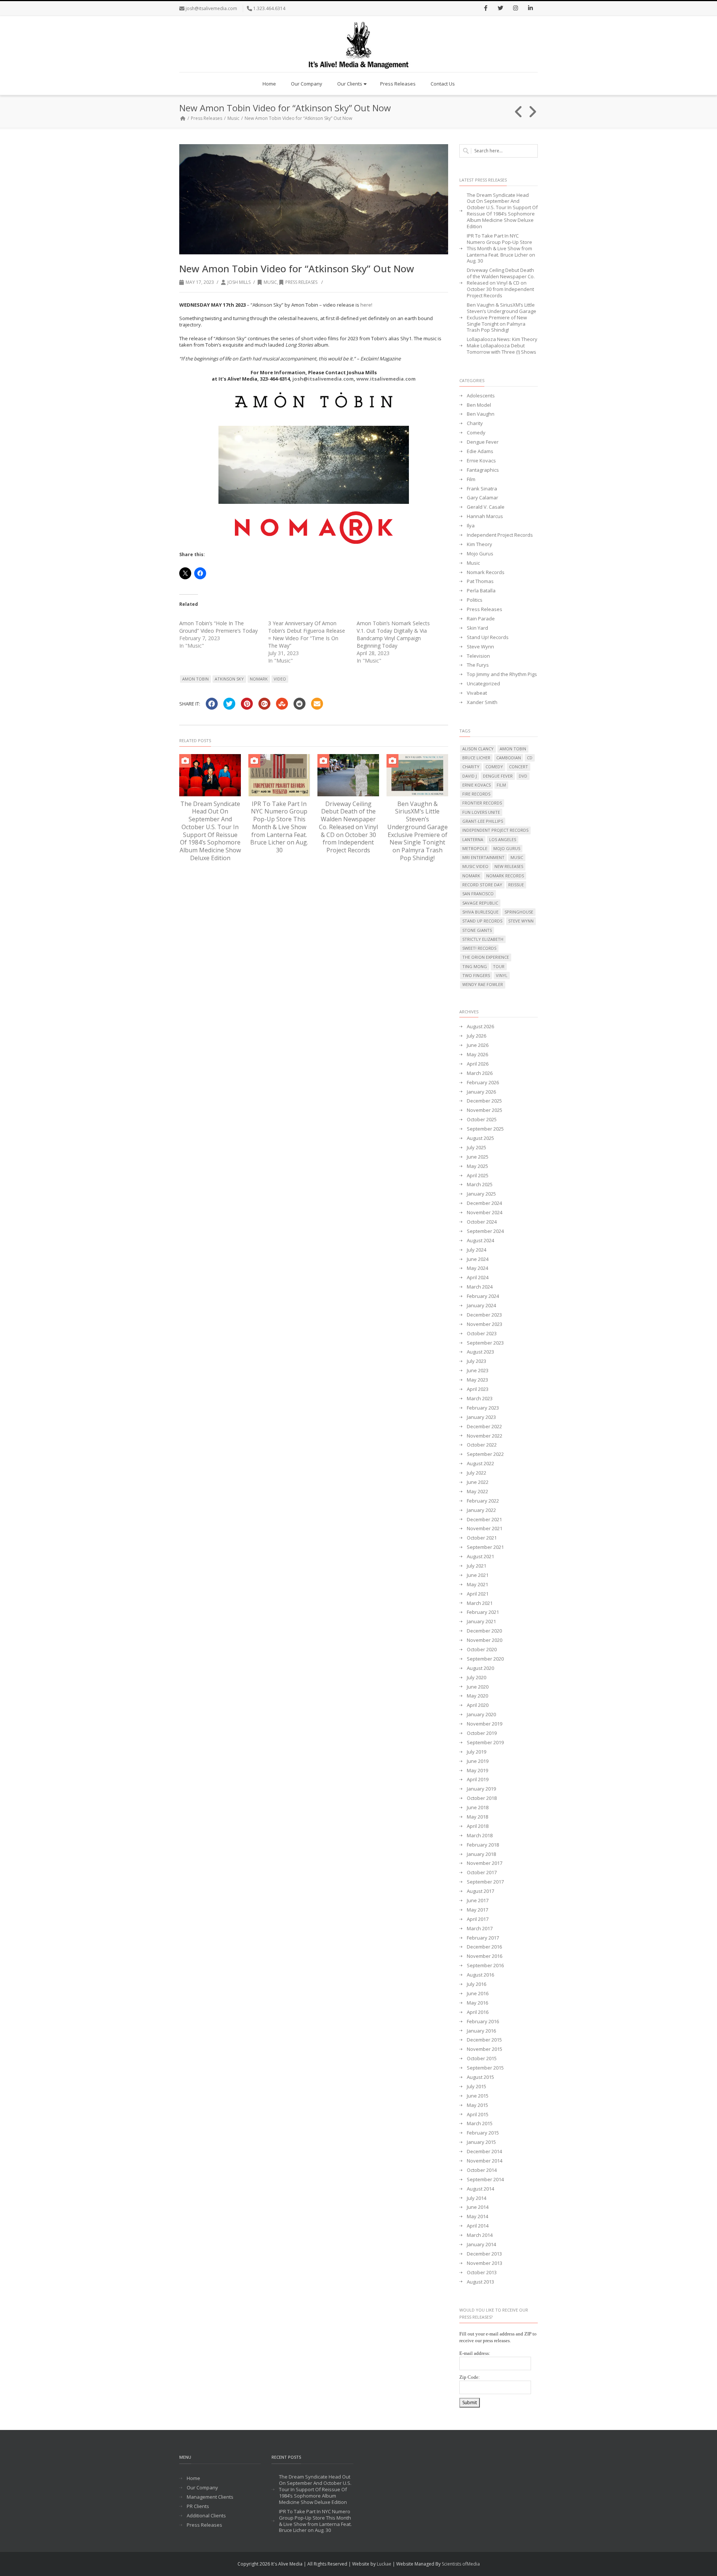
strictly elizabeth (483, 939)
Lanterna (473, 839)
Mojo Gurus (480, 554)
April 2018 (478, 1826)
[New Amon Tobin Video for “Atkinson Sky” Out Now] (314, 199)
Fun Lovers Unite (481, 812)
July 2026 (477, 1036)
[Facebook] (485, 9)
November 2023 (485, 1324)
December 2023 (484, 1315)
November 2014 (485, 2161)
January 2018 (481, 1854)
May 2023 (477, 1380)
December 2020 (484, 1631)
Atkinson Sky (229, 679)
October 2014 (482, 2170)
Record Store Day (482, 885)
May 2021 (477, 1585)
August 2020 (480, 1668)
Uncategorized (483, 684)
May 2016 (477, 2003)
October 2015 (482, 2059)
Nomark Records (486, 572)
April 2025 (478, 1176)
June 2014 (478, 2207)
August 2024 (480, 1241)
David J (470, 776)
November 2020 (485, 1640)
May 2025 (477, 1166)
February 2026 (483, 1083)
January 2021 (481, 1622)
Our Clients (350, 84)
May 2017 (477, 1910)
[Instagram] (515, 9)
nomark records (505, 876)
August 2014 (480, 2189)
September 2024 (485, 1231)
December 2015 (484, 2040)
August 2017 (480, 1891)
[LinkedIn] (530, 9)
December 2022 (484, 1427)
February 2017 (483, 1938)
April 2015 (478, 2115)
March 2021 (480, 1603)
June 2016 (478, 1994)
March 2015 (480, 2124)
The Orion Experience (486, 957)
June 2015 (478, 2096)
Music (233, 118)
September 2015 (485, 2068)
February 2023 (483, 1408)
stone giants (477, 930)
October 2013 (482, 2273)
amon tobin (195, 679)
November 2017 (485, 1863)
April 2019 (478, 1780)
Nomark (259, 679)
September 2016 (485, 1966)
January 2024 (481, 1306)
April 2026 (478, 1064)
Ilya (471, 526)
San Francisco (478, 894)
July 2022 (477, 1473)
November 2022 (485, 1436)
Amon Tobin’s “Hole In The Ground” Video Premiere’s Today (218, 627)
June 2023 (478, 1371)
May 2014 (477, 2217)
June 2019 (478, 1761)
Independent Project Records (500, 535)
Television (478, 656)
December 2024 (484, 1203)
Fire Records (476, 794)
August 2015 (480, 2077)
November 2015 (485, 2049)
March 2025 (480, 1185)
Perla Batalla (481, 591)
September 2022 (485, 1454)
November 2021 (485, 1529)
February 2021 (483, 1612)
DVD (523, 776)
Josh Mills (239, 282)
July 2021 (477, 1566)
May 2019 (477, 1771)
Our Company (307, 84)
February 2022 (483, 1501)
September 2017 (485, 1882)
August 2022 (480, 1464)
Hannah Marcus (485, 516)
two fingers (476, 975)
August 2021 (480, 1557)
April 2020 (478, 1705)
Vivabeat (477, 693)
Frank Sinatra (482, 489)
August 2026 (480, 1027)
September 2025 (485, 1129)
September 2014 (485, 2180)
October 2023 (482, 1334)
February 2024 (483, 1296)
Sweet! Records (479, 948)
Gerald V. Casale (486, 507)
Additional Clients (206, 2516)
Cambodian (509, 758)
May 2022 (477, 1492)
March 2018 (480, 1836)
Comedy (476, 433)
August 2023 (480, 1352)
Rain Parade (481, 619)
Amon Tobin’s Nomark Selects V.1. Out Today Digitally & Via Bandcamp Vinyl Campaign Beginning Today (393, 634)
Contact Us (443, 84)
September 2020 (485, 1659)
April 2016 (478, 2012)
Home (269, 84)
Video (280, 679)
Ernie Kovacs (481, 461)
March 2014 (480, 2235)
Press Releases (398, 84)
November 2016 (485, 1956)
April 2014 (478, 2226)
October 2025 (482, 1120)
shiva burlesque (480, 912)
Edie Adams (480, 451)
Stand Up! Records (488, 637)
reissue (516, 885)
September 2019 (485, 1743)
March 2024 (480, 1287)
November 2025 (485, 1110)
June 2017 (478, 1901)
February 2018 (483, 1845)
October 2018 (482, 1798)
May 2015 (477, 2105)
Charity (475, 423)
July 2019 (477, 1752)
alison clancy (478, 749)
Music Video (475, 866)
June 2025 (478, 1157)
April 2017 (478, 1919)
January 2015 (481, 2142)
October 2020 (482, 1650)
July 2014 (477, 2198)
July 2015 (477, 2087)
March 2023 (480, 1399)
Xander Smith (482, 702)
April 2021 (478, 1594)
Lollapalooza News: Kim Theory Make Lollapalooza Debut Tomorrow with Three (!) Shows (502, 346)
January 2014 (481, 2245)
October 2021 (482, 1538)
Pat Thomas (480, 581)
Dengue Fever (483, 442)
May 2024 (477, 1268)
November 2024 (485, 1213)
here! (366, 305)
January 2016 (481, 2031)
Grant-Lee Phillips (483, 821)
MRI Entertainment (483, 857)
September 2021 (485, 1547)
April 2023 (478, 1389)
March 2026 (480, 1073)
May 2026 (477, 1055)
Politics (475, 600)
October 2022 (482, 1445)
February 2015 (483, 2133)
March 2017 (480, 1929)
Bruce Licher (476, 758)
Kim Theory (479, 544)
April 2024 (478, 1278)
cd (530, 758)
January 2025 (481, 1194)
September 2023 (485, 1343)
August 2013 (480, 2282)
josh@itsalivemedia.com (211, 8)
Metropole (475, 848)
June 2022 (478, 1482)
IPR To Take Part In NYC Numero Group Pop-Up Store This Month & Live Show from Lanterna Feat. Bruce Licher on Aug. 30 (279, 827)
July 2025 (477, 1148)
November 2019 (485, 1724)
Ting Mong (475, 966)
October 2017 (482, 1873)
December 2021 (484, 1520)
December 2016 (484, 1947)
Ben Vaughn (481, 414)
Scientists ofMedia (461, 2564)
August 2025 (480, 1138)
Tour (499, 966)
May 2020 (477, 1696)
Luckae (384, 2564)
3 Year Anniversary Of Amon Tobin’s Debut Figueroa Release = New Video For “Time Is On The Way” (307, 634)
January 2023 (481, 1417)
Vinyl (502, 975)
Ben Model (479, 405)
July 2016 (477, 1984)
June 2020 (478, 1687)
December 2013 (484, 2254)
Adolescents (481, 396)
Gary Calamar (482, 498)
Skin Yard (477, 628)
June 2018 (478, 1808)
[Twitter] (500, 9)
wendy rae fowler (483, 984)
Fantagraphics (483, 470)
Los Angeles (503, 839)
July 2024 (477, 1250)
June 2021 (478, 1575)
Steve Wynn (480, 647)
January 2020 (481, 1715)
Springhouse (519, 912)
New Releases (509, 866)
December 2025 (484, 1101)
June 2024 (478, 1259)
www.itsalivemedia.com (386, 379)
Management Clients (210, 2497)
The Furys (478, 665)
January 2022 (481, 1510)
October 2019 (482, 1733)
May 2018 (477, 1817)
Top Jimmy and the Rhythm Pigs (502, 674)
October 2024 (482, 1222)
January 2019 (481, 1789)
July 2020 (477, 1678)
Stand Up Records (482, 921)
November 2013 (485, 2263)
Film (471, 479)
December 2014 (484, 2152)
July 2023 (477, 1361)
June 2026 (478, 1045)
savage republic (480, 903)
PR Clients (198, 2506)
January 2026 (481, 1092)
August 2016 (480, 1975)
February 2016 (483, 2022)
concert (519, 767)
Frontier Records (482, 803)
